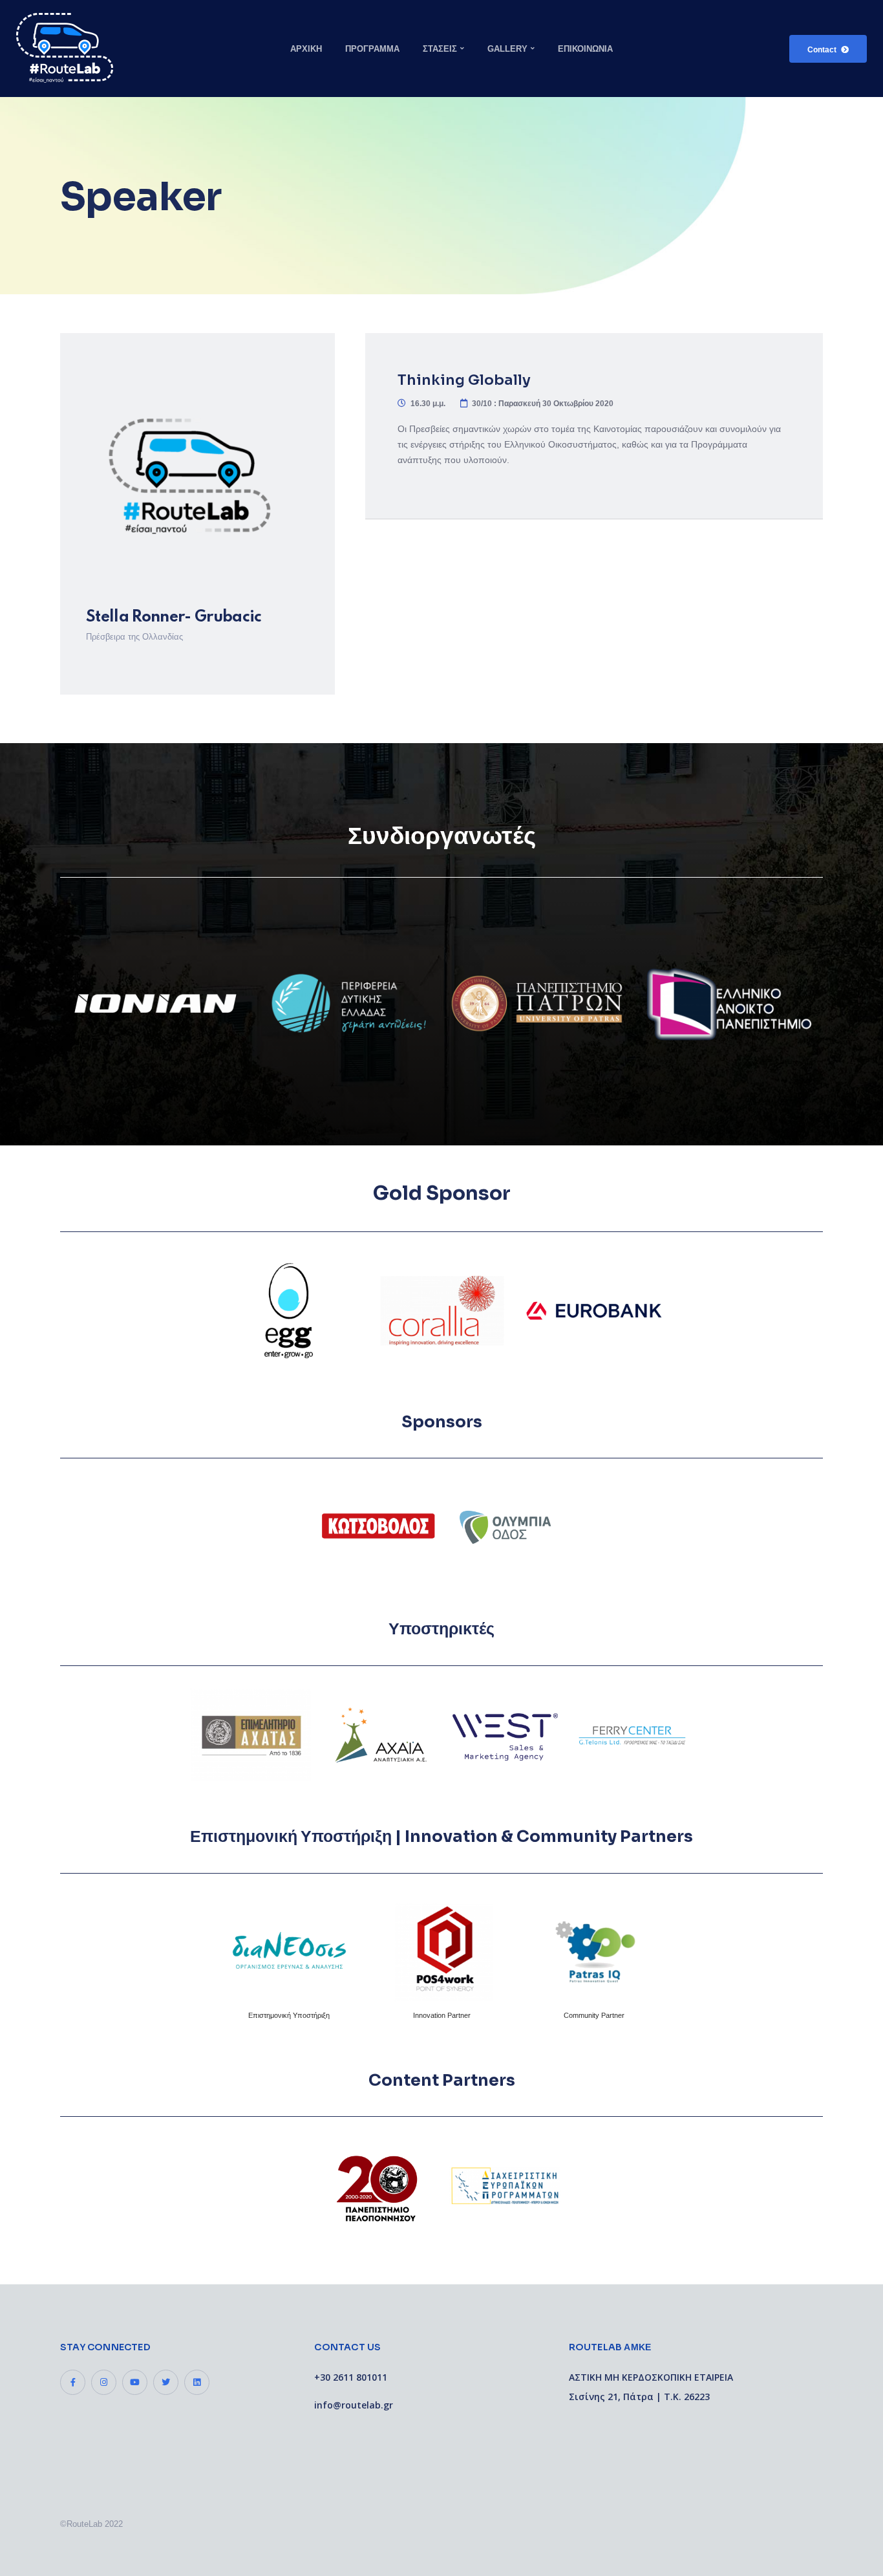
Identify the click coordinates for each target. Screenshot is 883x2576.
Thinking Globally (464, 380)
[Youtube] (135, 2382)
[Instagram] (104, 2382)
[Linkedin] (197, 2382)
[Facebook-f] (73, 2382)
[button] (828, 49)
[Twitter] (166, 2382)
